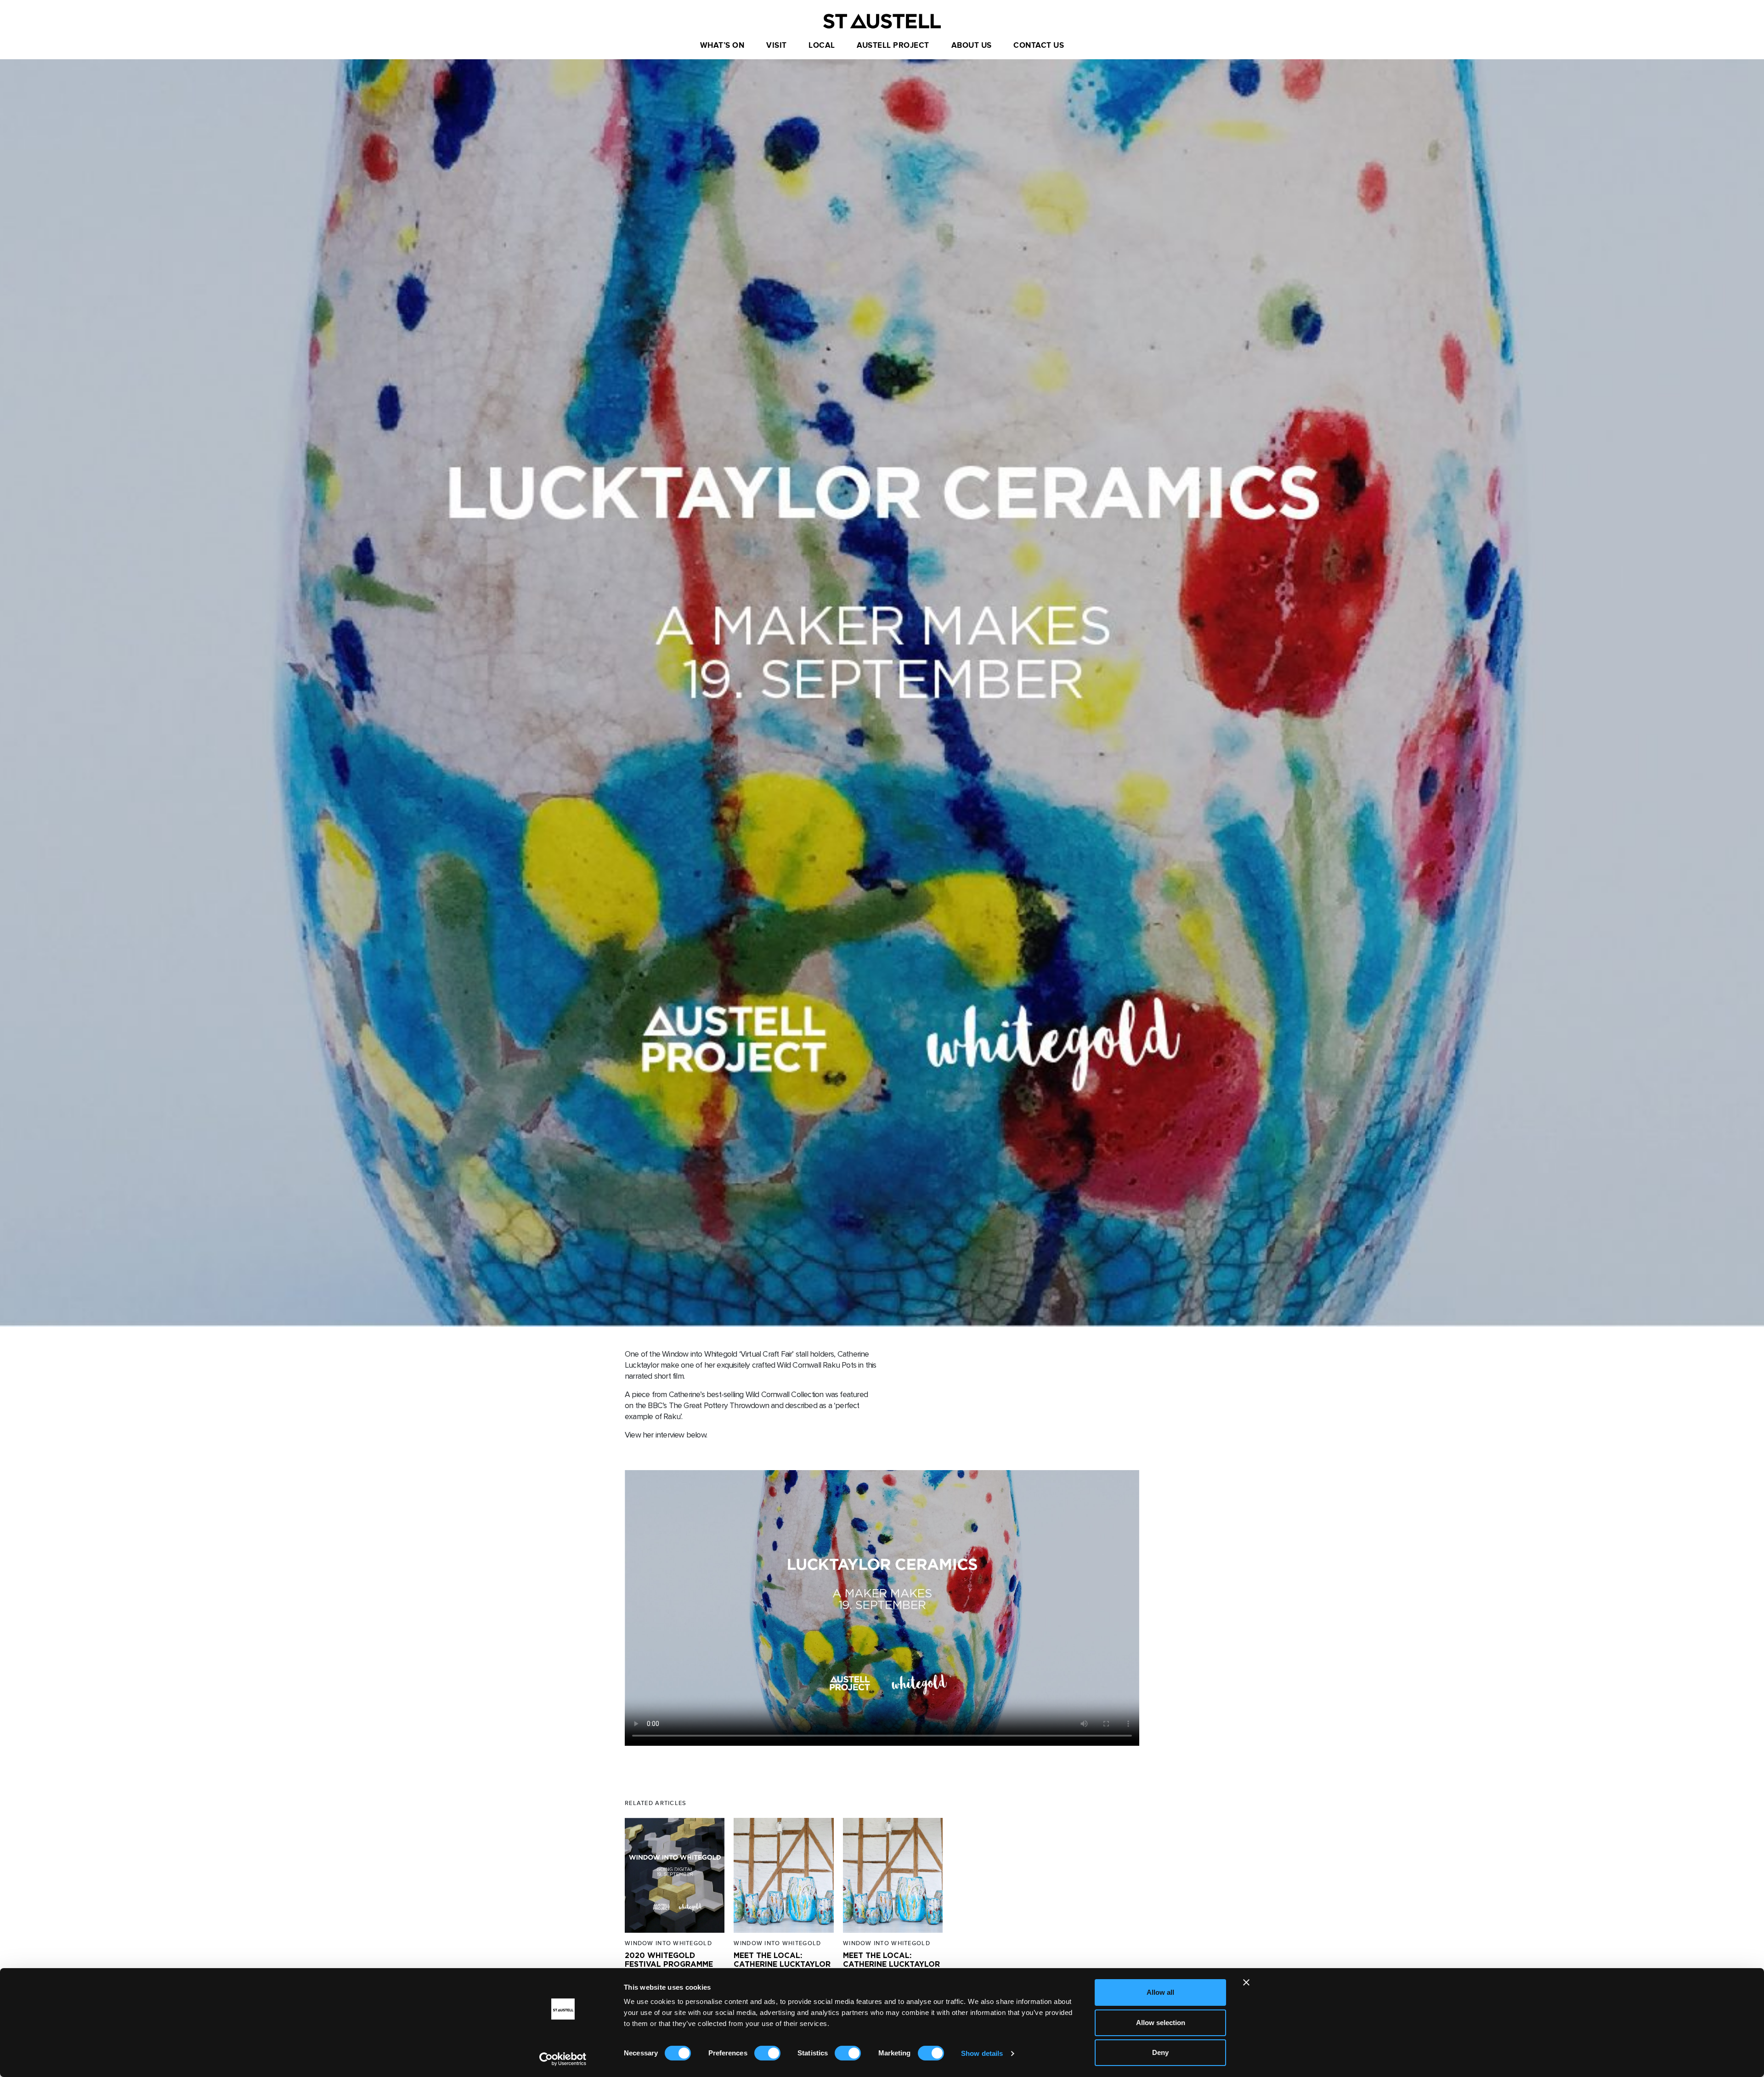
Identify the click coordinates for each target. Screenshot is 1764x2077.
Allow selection (1161, 2023)
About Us (972, 45)
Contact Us (1039, 45)
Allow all (1160, 1992)
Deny (1160, 2052)
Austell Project (893, 45)
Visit (777, 45)
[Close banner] (1246, 1982)
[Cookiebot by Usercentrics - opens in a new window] (563, 2059)
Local (822, 45)
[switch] (767, 2053)
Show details (982, 2053)
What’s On (722, 45)
